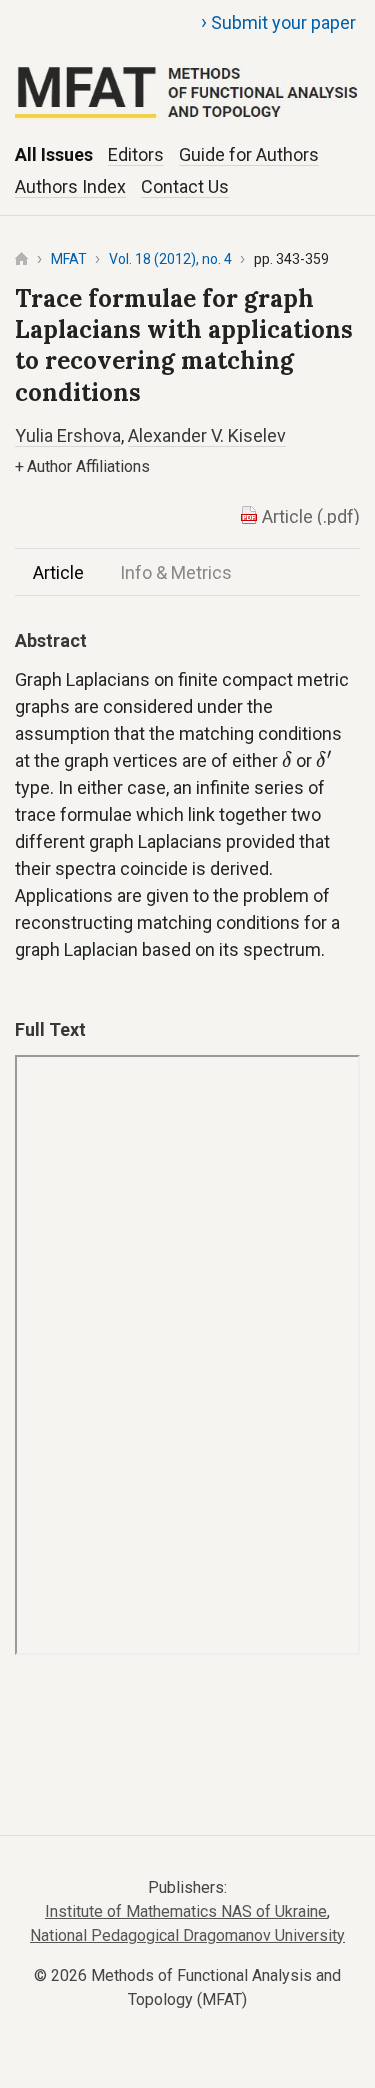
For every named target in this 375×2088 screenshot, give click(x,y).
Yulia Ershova (68, 435)
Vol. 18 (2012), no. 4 (170, 259)
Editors (136, 154)
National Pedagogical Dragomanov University (187, 1935)
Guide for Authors (249, 154)
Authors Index (70, 186)
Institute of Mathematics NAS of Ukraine (186, 1911)
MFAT (69, 259)
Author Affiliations (82, 466)
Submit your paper (278, 22)
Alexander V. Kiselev (207, 435)
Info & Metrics (176, 572)
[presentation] (287, 759)
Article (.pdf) (311, 516)
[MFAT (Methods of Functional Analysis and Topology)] (187, 69)
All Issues (54, 154)
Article (58, 572)
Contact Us (185, 186)
